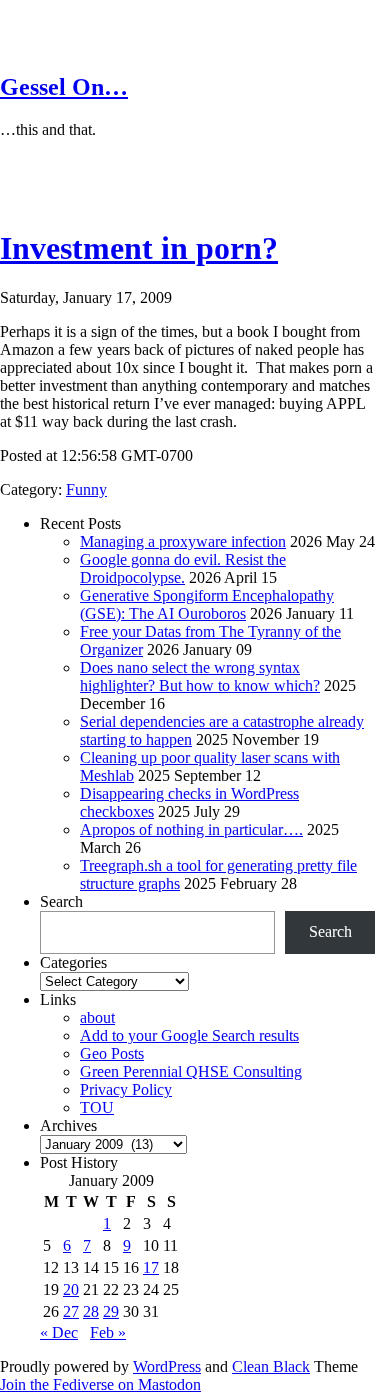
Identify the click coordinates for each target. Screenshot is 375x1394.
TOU (97, 1107)
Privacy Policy (126, 1089)
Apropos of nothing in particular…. (191, 829)
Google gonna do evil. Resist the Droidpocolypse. (183, 568)
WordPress (167, 1366)
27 (71, 1311)
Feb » (108, 1332)
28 (91, 1311)
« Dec (59, 1332)
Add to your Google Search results (189, 1035)
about (97, 1017)
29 (111, 1311)
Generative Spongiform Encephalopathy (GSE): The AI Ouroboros (207, 604)
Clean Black (271, 1366)
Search (61, 901)
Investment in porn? (139, 248)
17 (151, 1267)
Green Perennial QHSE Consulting (191, 1071)
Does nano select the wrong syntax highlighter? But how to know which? (200, 676)
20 (71, 1289)
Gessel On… (64, 87)
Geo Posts (112, 1053)
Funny (86, 489)
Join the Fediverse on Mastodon (100, 1384)
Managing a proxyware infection (183, 541)
